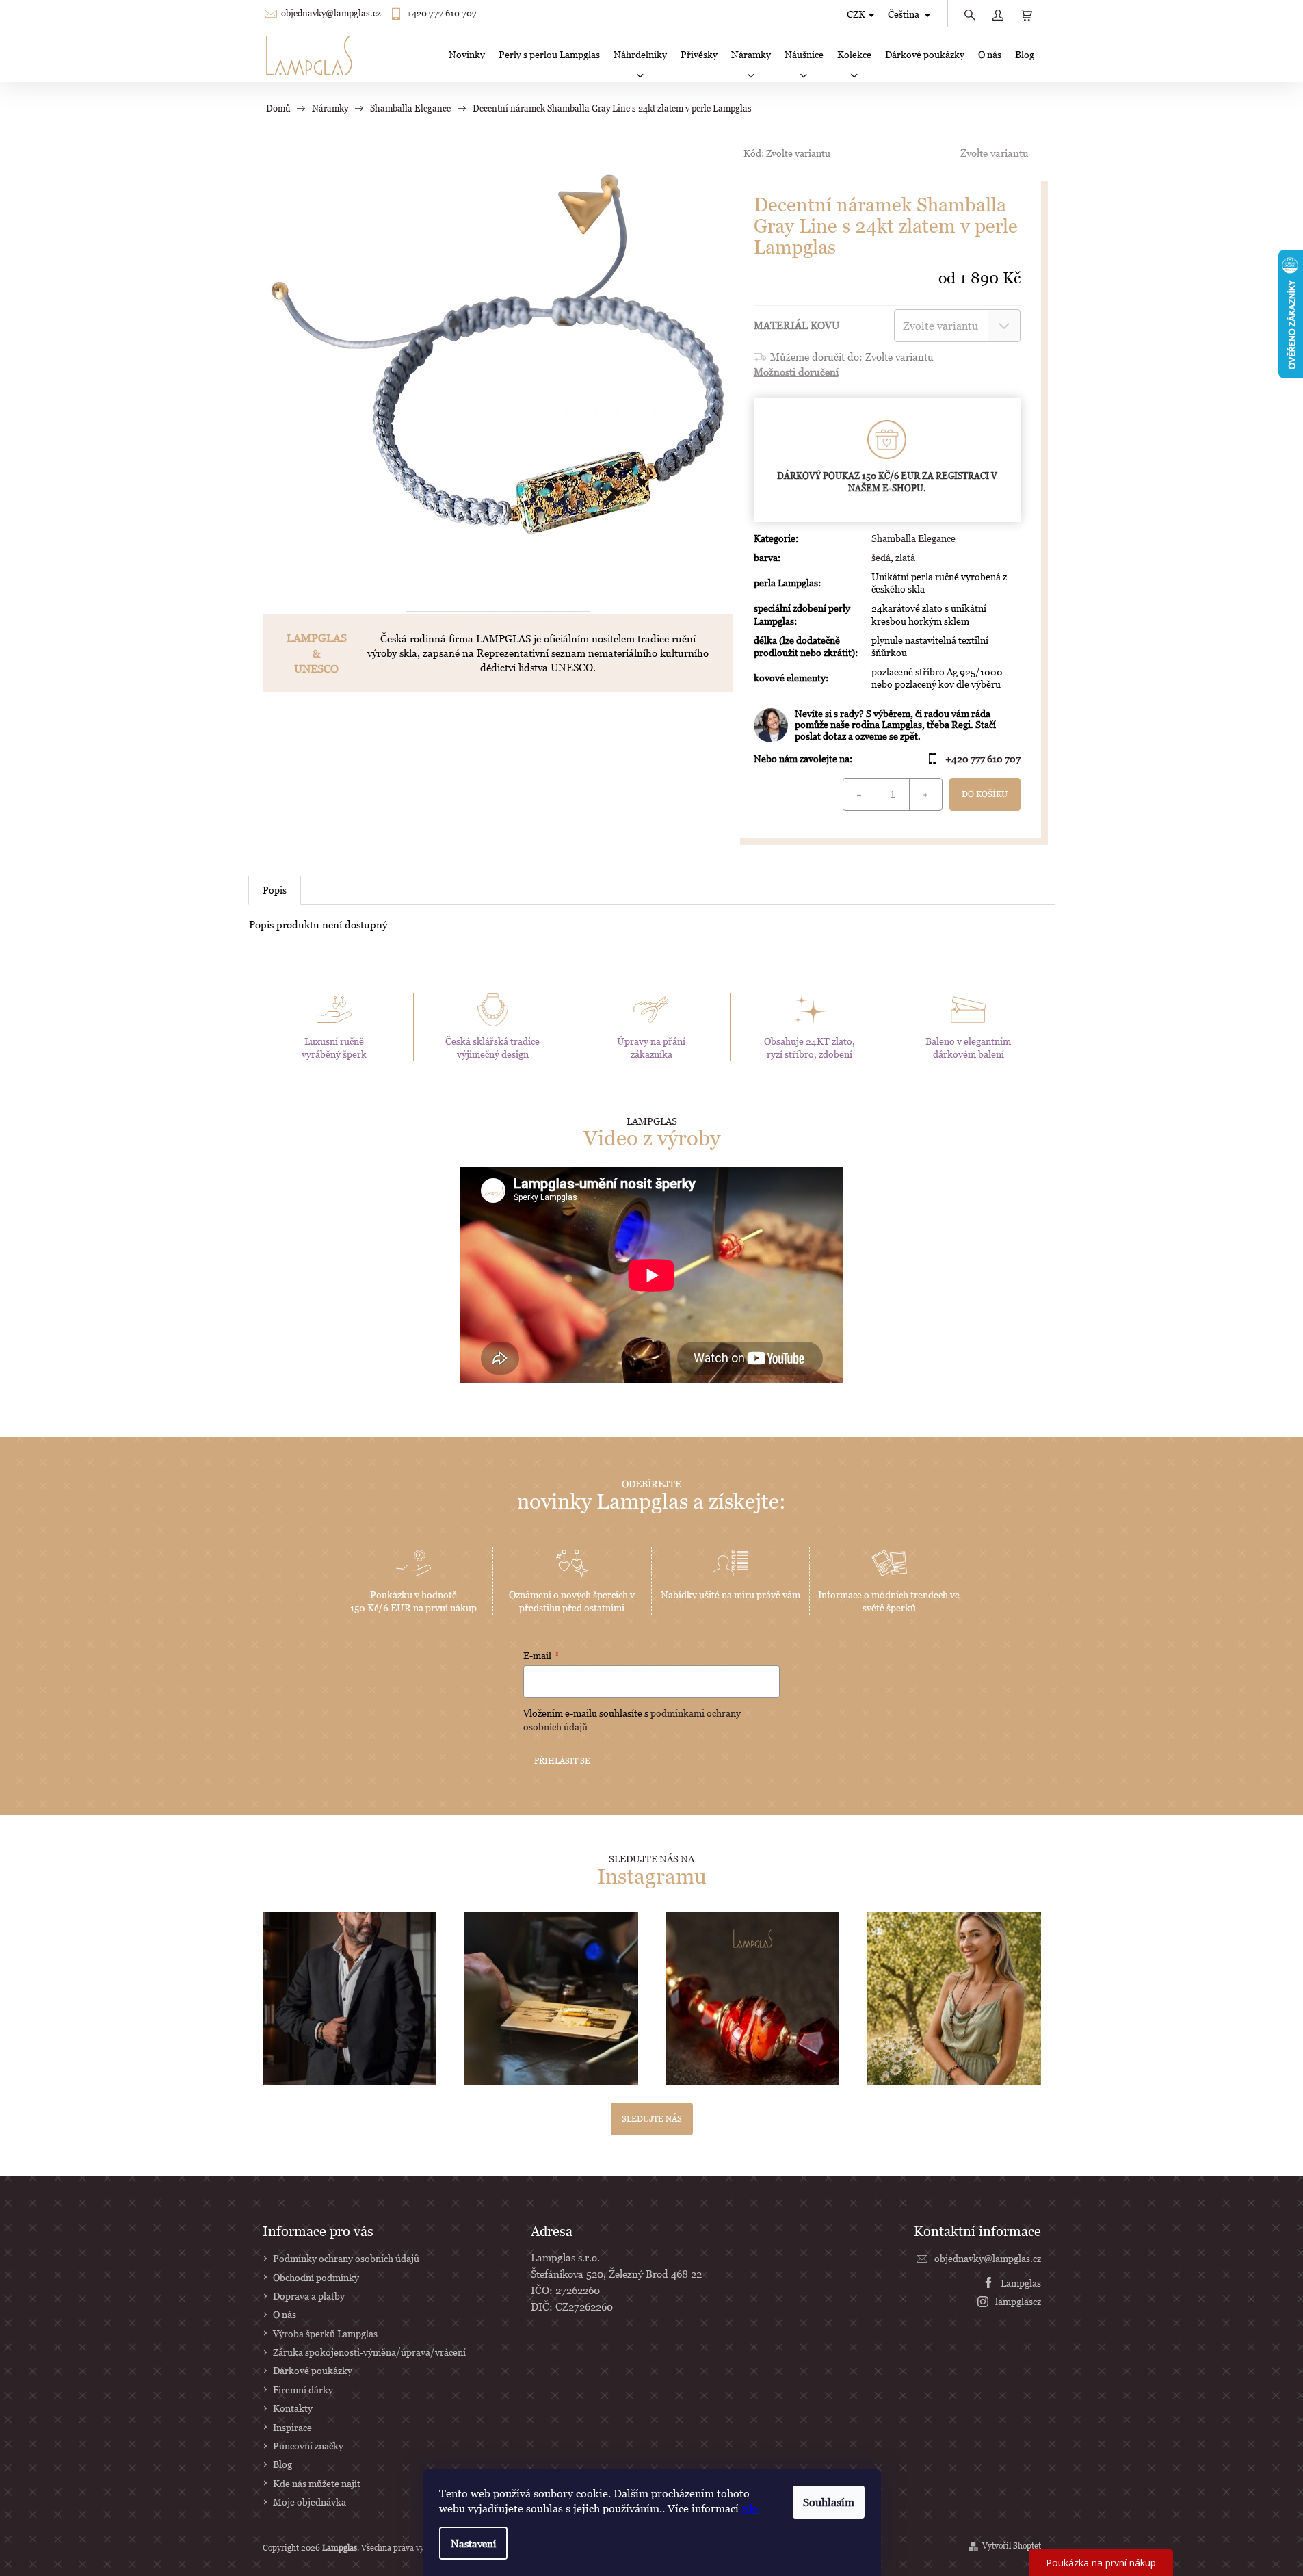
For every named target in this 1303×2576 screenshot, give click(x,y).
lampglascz (1018, 2301)
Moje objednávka (310, 2502)
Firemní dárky (303, 2390)
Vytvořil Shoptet (1012, 2546)
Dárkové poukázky (313, 2370)
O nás (285, 2314)
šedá (881, 557)
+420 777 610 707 (442, 13)
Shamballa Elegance (913, 538)
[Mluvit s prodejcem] (887, 725)
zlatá (905, 557)
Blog (282, 2464)
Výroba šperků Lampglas (325, 2333)
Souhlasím (829, 2502)
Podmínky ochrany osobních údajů (346, 2258)
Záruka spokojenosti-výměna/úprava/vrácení (369, 2352)
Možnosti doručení (796, 372)
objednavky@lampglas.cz (331, 13)
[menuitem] (467, 55)
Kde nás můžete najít (317, 2483)
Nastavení (473, 2543)
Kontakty (293, 2408)
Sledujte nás (652, 2119)
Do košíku (985, 794)
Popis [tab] (275, 890)
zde (750, 2508)
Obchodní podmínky (316, 2277)
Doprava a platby (309, 2296)
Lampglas (1021, 2283)
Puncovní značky (308, 2446)
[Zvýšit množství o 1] (925, 794)
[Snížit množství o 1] (860, 794)
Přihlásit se (562, 1761)
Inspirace (292, 2427)
